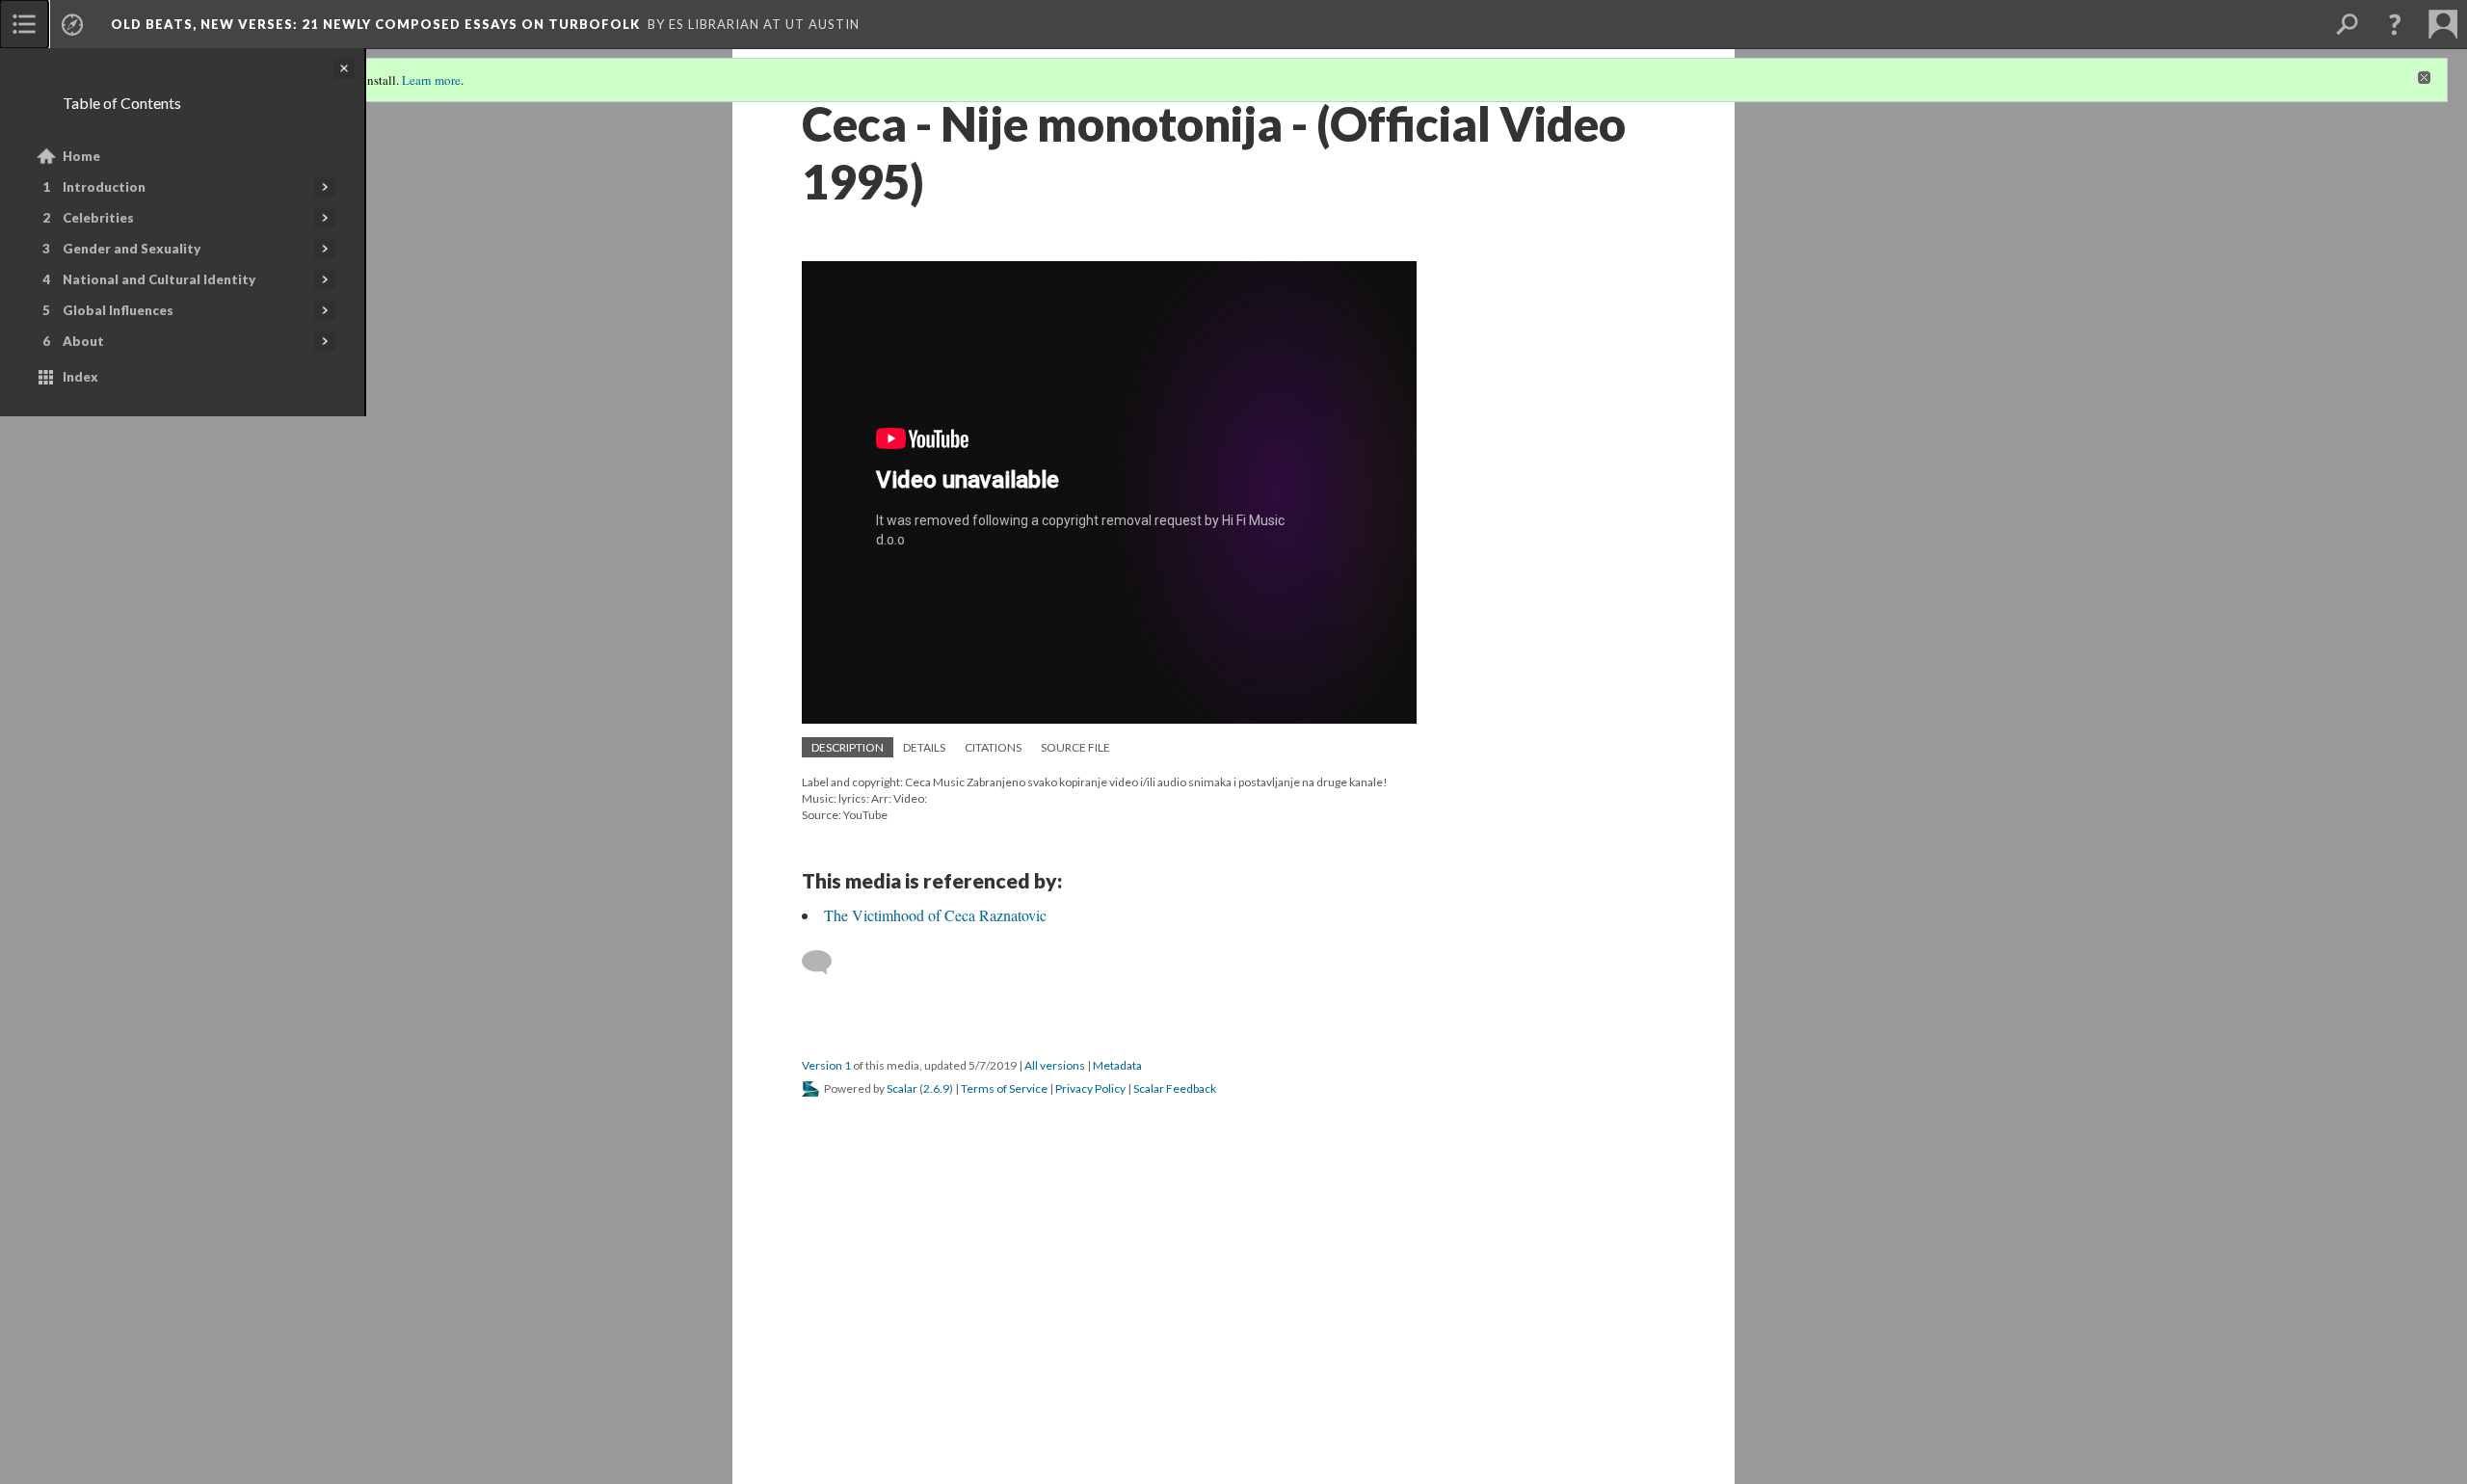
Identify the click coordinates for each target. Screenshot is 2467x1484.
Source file (1075, 747)
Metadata (1117, 1065)
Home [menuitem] (81, 156)
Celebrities (98, 218)
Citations (993, 747)
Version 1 (826, 1065)
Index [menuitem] (80, 377)
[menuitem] (24, 24)
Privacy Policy (1090, 1088)
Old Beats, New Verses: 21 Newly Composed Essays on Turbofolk (375, 24)
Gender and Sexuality (132, 249)
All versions (1055, 1065)
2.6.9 (936, 1088)
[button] (2395, 24)
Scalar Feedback (1175, 1088)
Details (924, 747)
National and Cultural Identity (159, 279)
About (83, 341)
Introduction (104, 187)
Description (848, 747)
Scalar (902, 1088)
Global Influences (118, 310)
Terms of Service (1004, 1088)
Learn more (431, 80)
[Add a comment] (825, 963)
